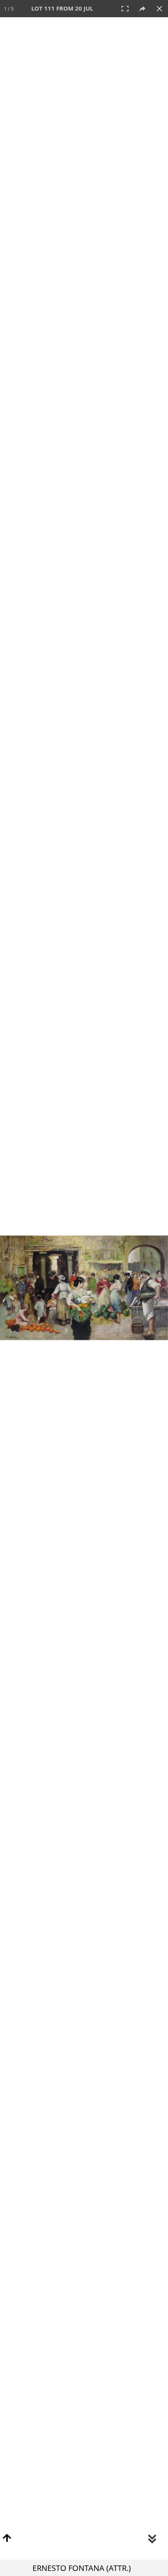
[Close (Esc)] (159, 9)
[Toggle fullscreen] (125, 9)
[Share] (142, 9)
